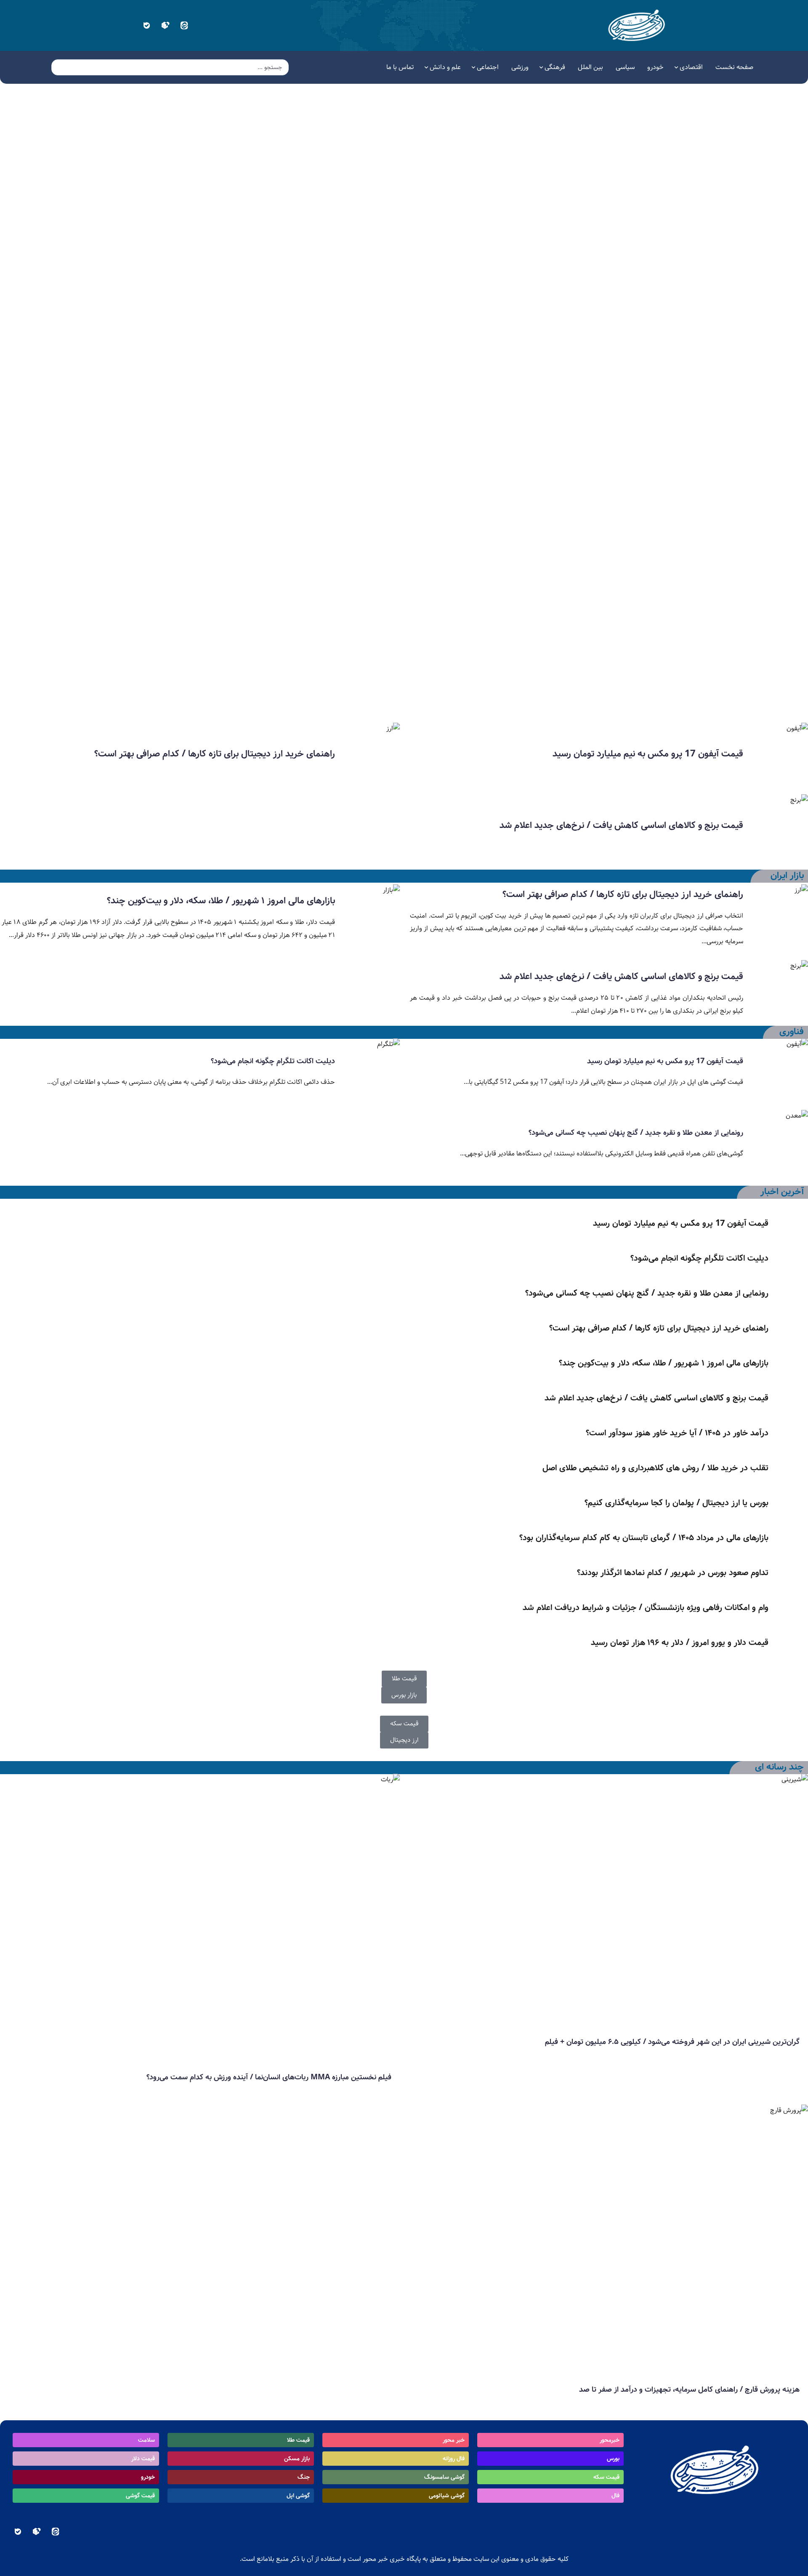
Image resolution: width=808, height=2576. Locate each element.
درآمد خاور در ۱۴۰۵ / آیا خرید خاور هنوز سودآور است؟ (677, 1433)
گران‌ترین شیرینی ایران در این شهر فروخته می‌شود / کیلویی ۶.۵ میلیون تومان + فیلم (672, 2042)
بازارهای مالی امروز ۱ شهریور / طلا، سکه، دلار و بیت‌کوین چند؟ (706, 692)
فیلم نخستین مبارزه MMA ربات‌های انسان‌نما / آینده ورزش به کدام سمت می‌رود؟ (269, 2077)
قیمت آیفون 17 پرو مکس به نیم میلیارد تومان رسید (648, 754)
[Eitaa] (184, 25)
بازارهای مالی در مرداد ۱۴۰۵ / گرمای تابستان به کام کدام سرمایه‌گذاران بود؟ (644, 1538)
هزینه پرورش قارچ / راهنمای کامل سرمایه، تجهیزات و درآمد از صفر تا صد (689, 2390)
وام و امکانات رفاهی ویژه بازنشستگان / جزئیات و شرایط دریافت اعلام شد (646, 1608)
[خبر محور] (638, 25)
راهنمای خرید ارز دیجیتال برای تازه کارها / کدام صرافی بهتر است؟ (215, 754)
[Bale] (146, 25)
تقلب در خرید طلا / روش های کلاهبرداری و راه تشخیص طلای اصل (655, 1468)
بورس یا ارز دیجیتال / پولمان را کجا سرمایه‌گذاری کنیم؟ (676, 1503)
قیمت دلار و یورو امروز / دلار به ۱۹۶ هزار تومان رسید (680, 1643)
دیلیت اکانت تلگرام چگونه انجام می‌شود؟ (273, 1061)
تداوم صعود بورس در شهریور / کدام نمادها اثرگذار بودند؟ (673, 1573)
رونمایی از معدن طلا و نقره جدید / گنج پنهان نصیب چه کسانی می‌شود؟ (636, 1133)
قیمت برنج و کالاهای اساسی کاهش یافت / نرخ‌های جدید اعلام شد (621, 825)
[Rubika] (165, 25)
